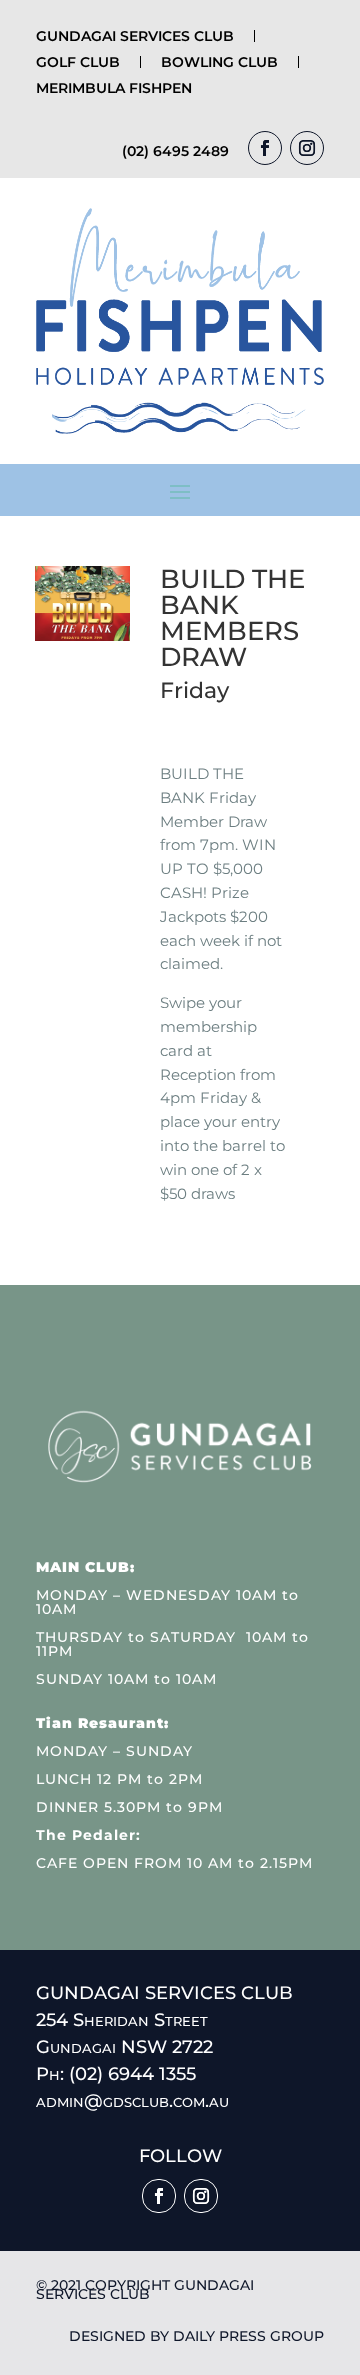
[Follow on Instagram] (307, 148)
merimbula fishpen (114, 88)
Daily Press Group (248, 2336)
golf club (78, 62)
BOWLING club (219, 62)
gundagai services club (135, 36)
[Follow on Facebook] (265, 148)
